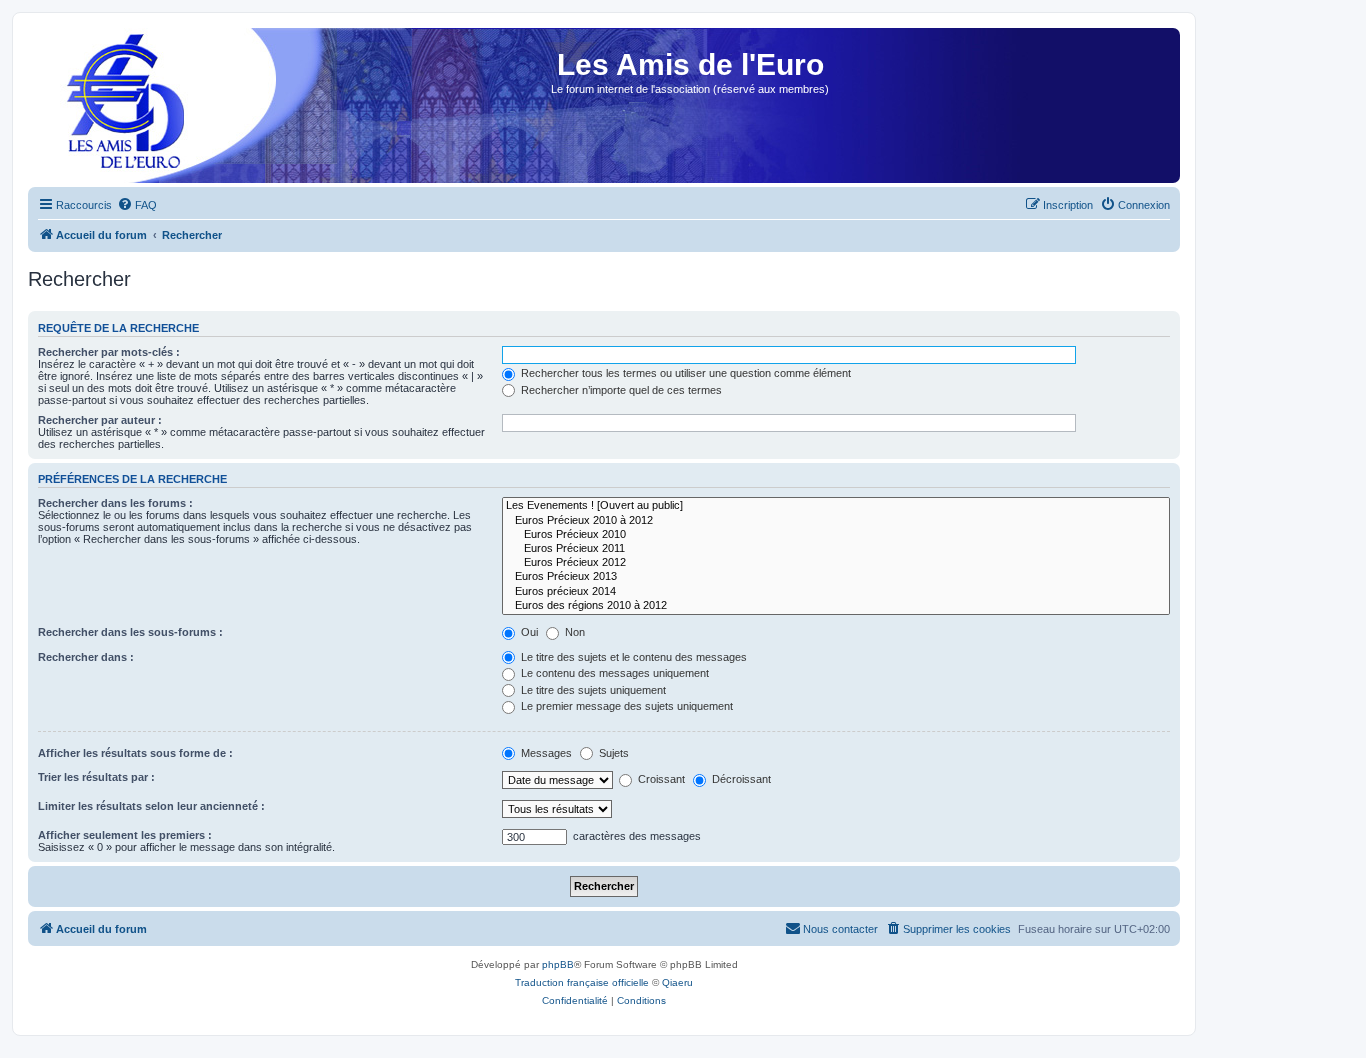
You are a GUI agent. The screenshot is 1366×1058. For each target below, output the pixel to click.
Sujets (612, 753)
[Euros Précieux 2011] (836, 549)
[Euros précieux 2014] (836, 592)
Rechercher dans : (86, 657)
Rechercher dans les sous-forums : (130, 632)
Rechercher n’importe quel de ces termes (620, 390)
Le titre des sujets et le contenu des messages (632, 657)
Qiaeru (677, 982)
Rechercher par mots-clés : (109, 352)
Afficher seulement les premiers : (125, 835)
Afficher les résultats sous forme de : (135, 753)
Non (573, 632)
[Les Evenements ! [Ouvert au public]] (836, 506)
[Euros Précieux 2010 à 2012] (836, 521)
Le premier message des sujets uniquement (625, 706)
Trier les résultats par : (96, 777)
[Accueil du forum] (119, 111)
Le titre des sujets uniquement (592, 690)
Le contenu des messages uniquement (613, 673)
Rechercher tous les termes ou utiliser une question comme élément (684, 373)
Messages (545, 753)
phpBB (558, 964)
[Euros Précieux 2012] (836, 563)
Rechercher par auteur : (100, 420)
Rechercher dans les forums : (115, 503)
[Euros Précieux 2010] (836, 535)
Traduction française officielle (582, 982)
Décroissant (740, 779)
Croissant (660, 779)
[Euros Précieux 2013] (836, 577)
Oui (528, 632)
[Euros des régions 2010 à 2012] (836, 606)
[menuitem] (137, 205)
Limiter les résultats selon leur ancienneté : (151, 806)
